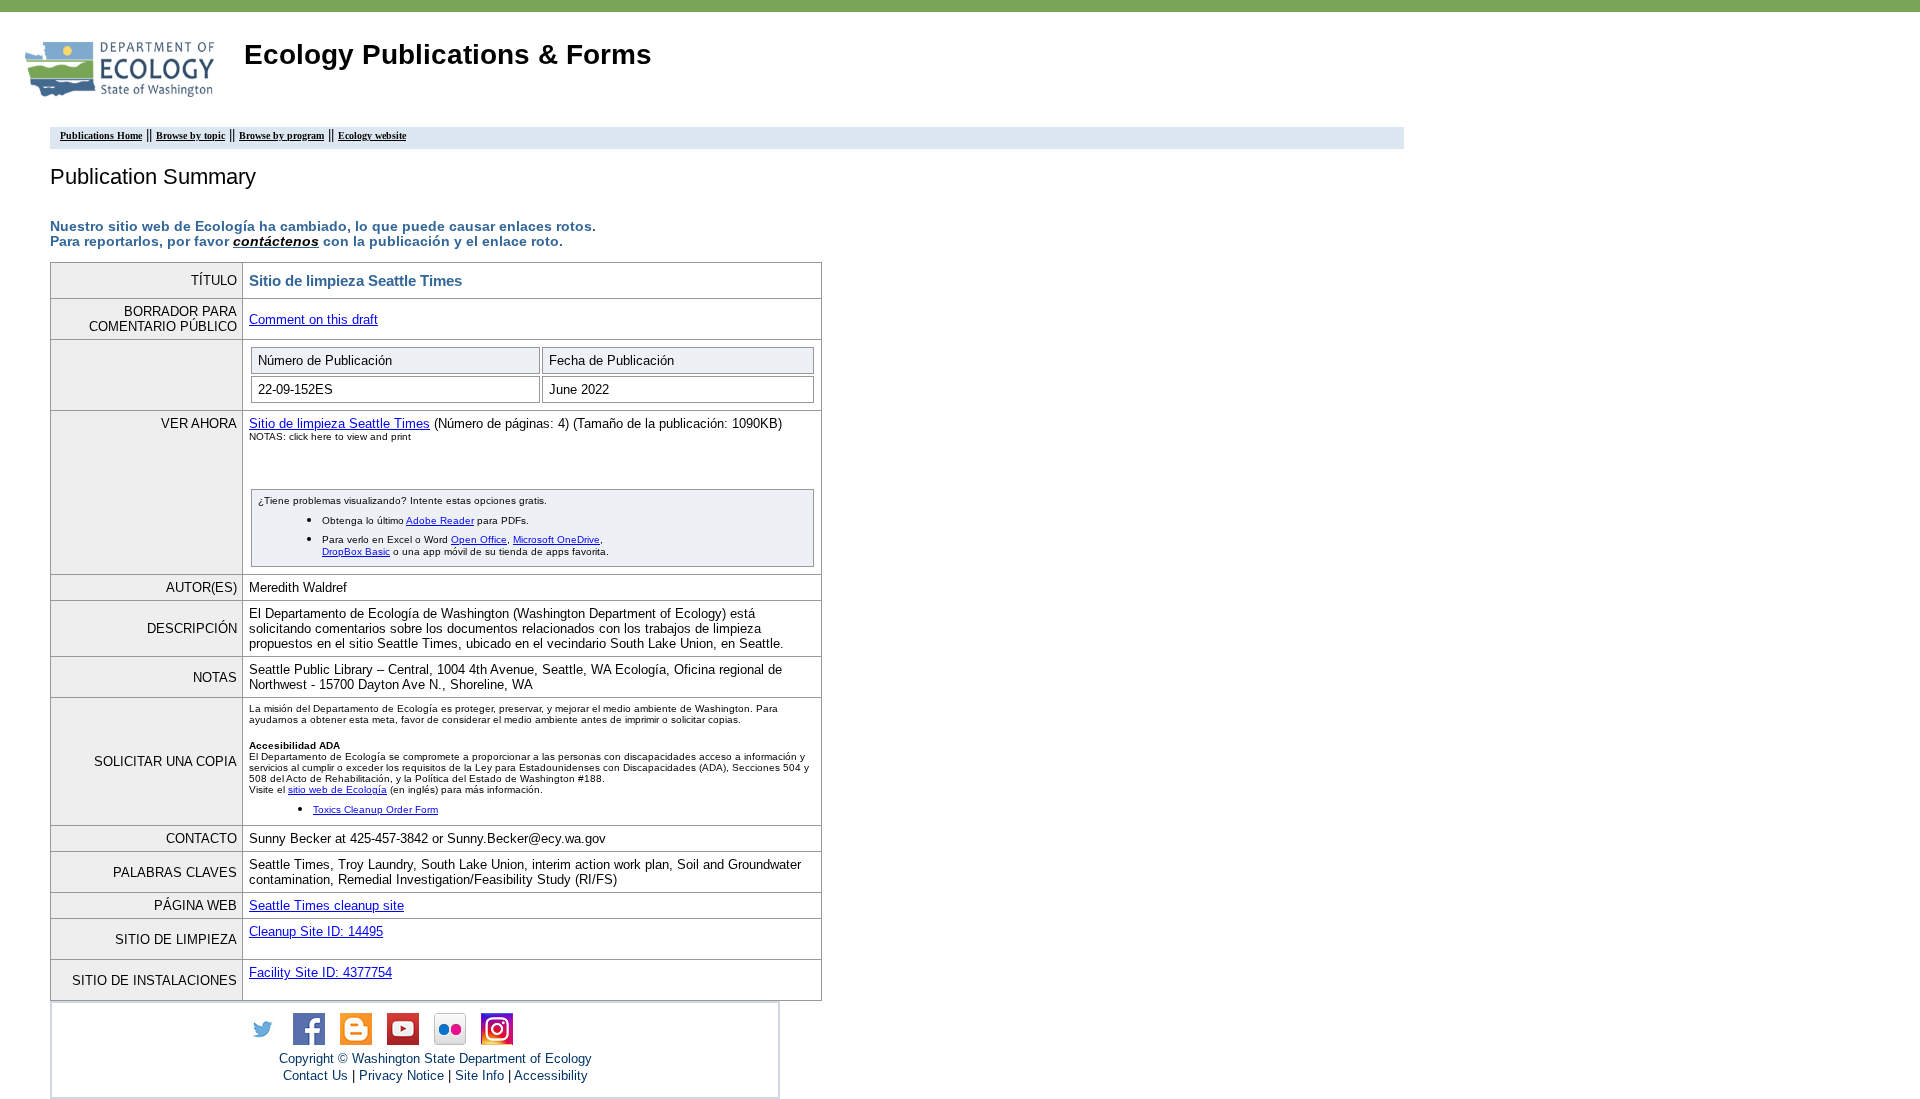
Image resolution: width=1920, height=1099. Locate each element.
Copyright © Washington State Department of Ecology (435, 1058)
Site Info (479, 1075)
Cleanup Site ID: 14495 (316, 931)
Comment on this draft (313, 319)
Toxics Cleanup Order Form (375, 809)
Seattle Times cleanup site (326, 905)
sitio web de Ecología (337, 789)
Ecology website (372, 135)
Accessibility (551, 1075)
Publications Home (101, 135)
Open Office (479, 539)
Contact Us (315, 1075)
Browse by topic (190, 135)
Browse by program (281, 135)
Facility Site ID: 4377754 (320, 972)
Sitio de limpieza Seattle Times (339, 423)
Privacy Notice (401, 1075)
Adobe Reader (440, 520)
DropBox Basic (356, 551)
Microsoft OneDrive (556, 539)
